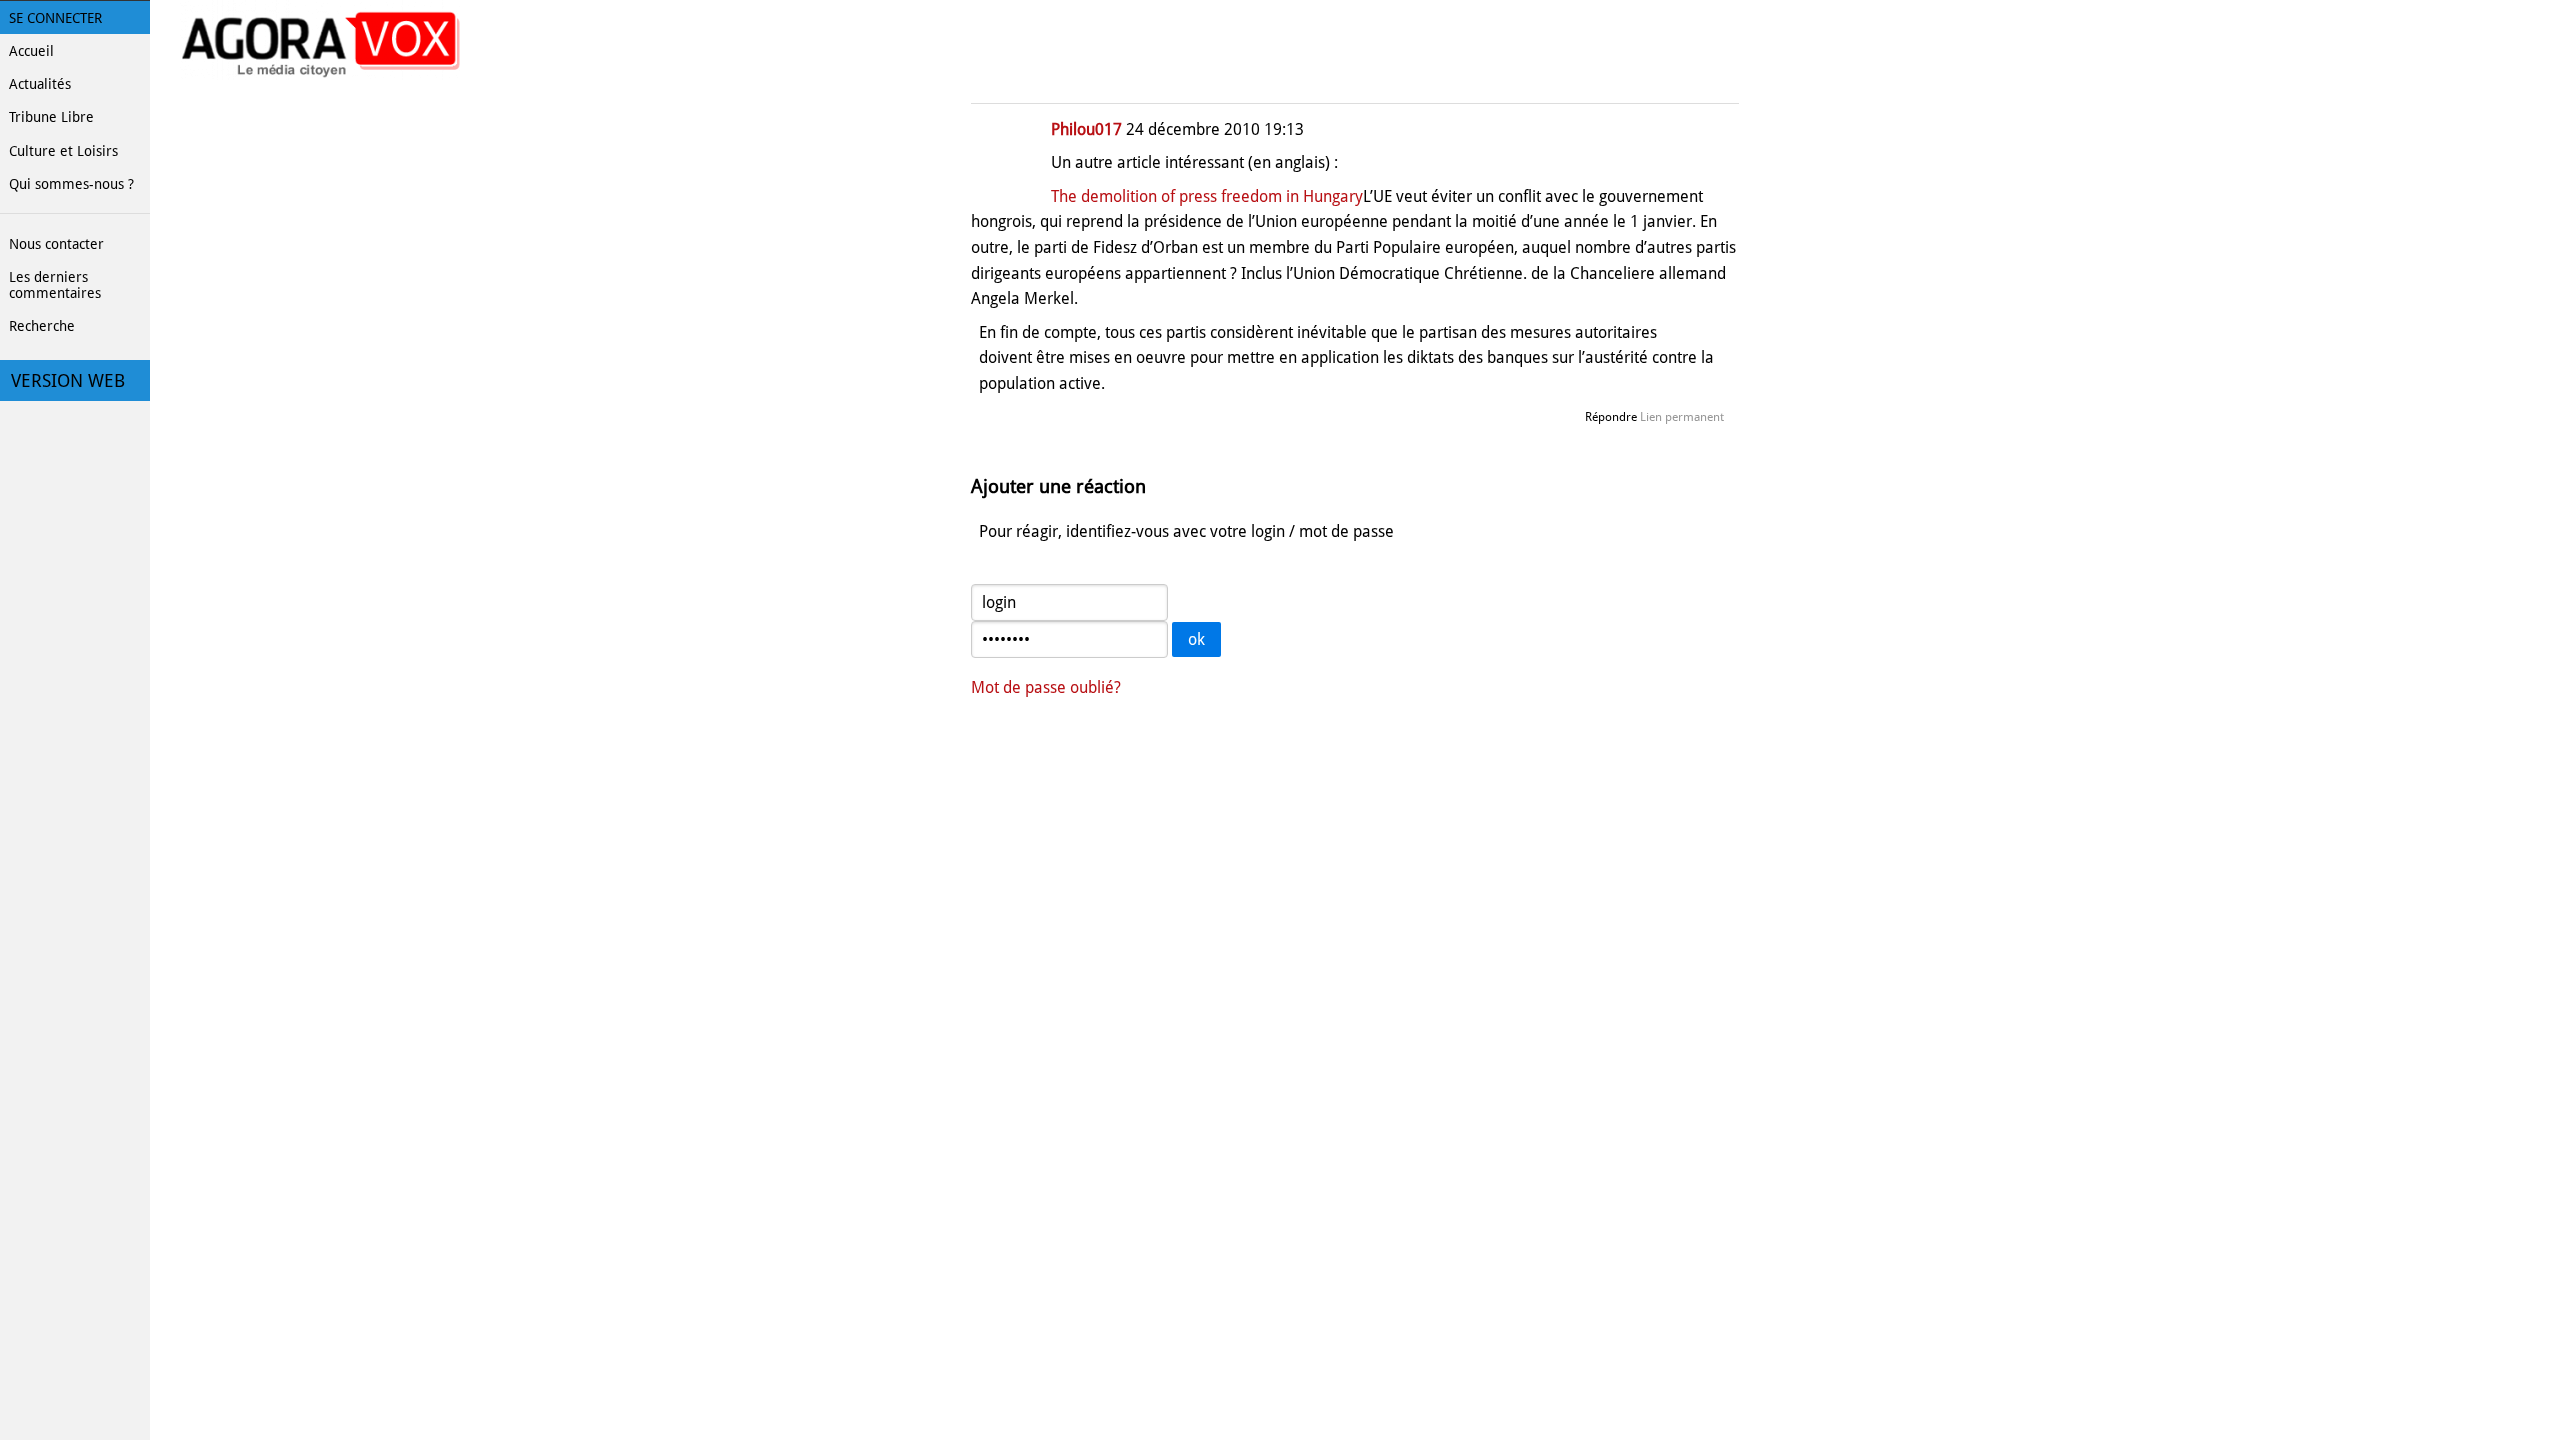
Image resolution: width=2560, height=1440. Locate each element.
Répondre (1611, 417)
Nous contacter (56, 244)
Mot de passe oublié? (1046, 687)
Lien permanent (1682, 417)
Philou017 (1086, 129)
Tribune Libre (51, 117)
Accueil (31, 51)
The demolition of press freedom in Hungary (1207, 196)
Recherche (42, 326)
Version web (68, 381)
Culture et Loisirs (63, 151)
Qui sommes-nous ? (71, 184)
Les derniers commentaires (55, 285)
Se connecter (55, 18)
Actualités (40, 84)
